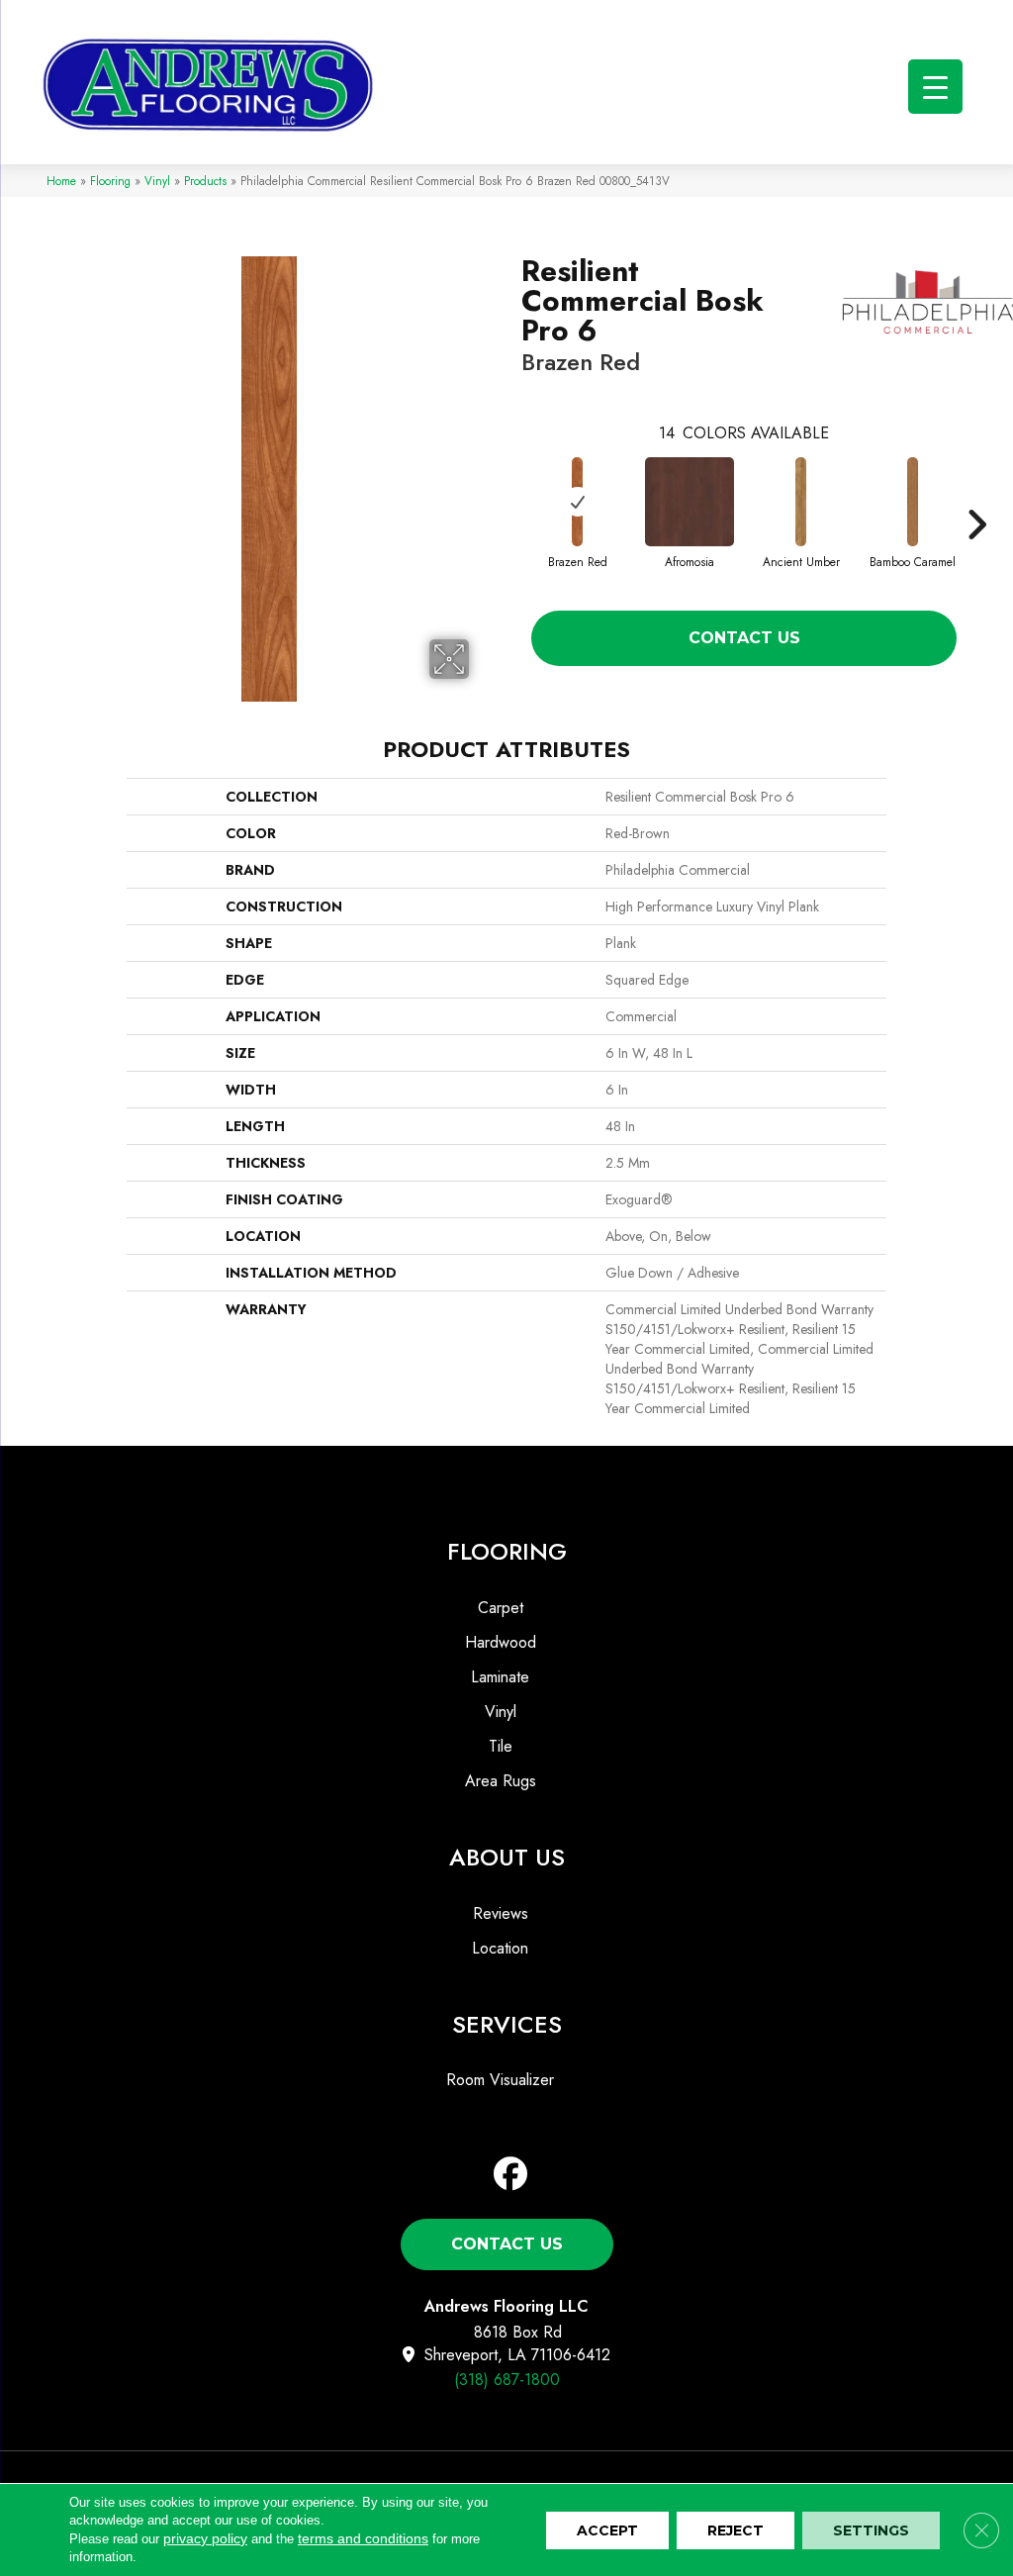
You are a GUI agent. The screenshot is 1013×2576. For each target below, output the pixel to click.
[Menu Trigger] (935, 87)
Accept (607, 2530)
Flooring (110, 181)
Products (205, 181)
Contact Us (744, 638)
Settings (871, 2530)
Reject (736, 2530)
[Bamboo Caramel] (913, 502)
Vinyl (157, 181)
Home (61, 181)
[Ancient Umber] (801, 502)
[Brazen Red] (578, 502)
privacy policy (205, 2538)
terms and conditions (363, 2538)
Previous (511, 495)
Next (976, 495)
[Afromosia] (690, 502)
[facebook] (511, 2175)
